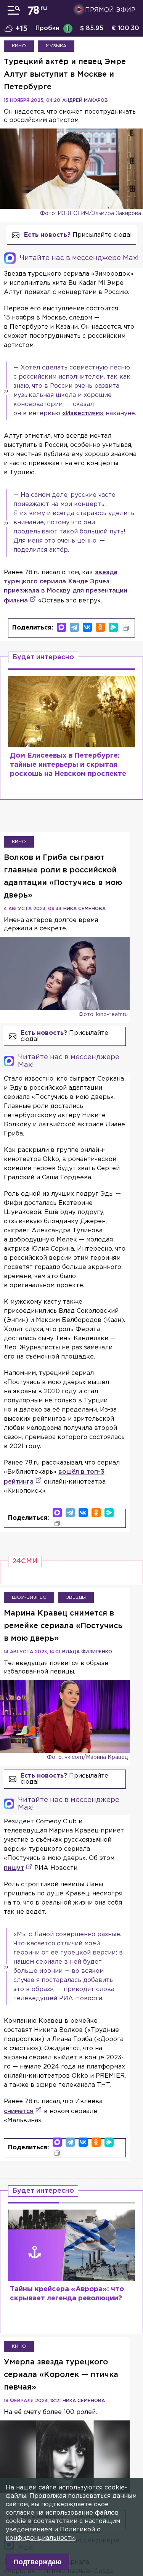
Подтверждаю (38, 2562)
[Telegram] (74, 627)
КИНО (19, 46)
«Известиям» (83, 414)
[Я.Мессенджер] (113, 627)
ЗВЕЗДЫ (76, 1597)
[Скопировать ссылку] (126, 628)
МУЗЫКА (56, 46)
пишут (14, 1868)
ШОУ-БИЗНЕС (29, 1597)
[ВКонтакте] (87, 627)
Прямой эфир (110, 10)
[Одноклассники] (100, 627)
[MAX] (61, 627)
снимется (19, 2111)
